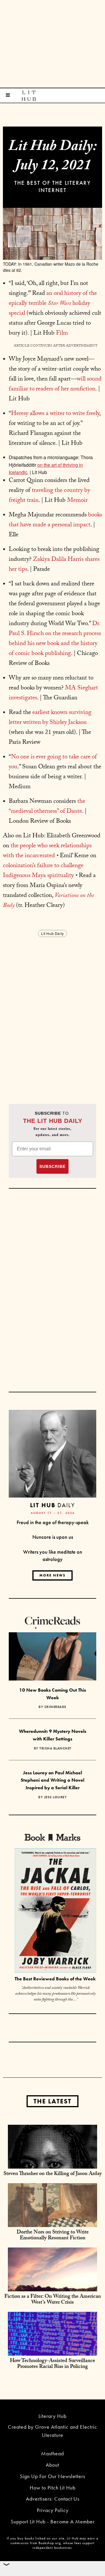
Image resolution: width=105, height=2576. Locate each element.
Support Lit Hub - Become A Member (53, 2521)
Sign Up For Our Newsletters (52, 2476)
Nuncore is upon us (53, 1537)
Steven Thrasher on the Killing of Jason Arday (53, 2174)
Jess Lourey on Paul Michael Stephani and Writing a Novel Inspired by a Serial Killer (52, 1780)
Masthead (52, 2453)
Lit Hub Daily (52, 933)
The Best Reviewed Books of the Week (55, 1979)
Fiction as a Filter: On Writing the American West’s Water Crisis (53, 2300)
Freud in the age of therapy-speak (53, 1522)
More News (52, 1575)
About (52, 2465)
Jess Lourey (56, 1797)
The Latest (52, 2101)
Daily (52, 1505)
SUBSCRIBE (52, 1166)
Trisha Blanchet (55, 1748)
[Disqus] (52, 1012)
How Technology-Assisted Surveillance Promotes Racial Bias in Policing (52, 2364)
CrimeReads (55, 1707)
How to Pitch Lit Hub (53, 2488)
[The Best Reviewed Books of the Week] (55, 1911)
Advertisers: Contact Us (53, 2499)
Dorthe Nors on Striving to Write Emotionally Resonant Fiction (53, 2236)
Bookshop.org (50, 2543)
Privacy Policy (53, 2510)
